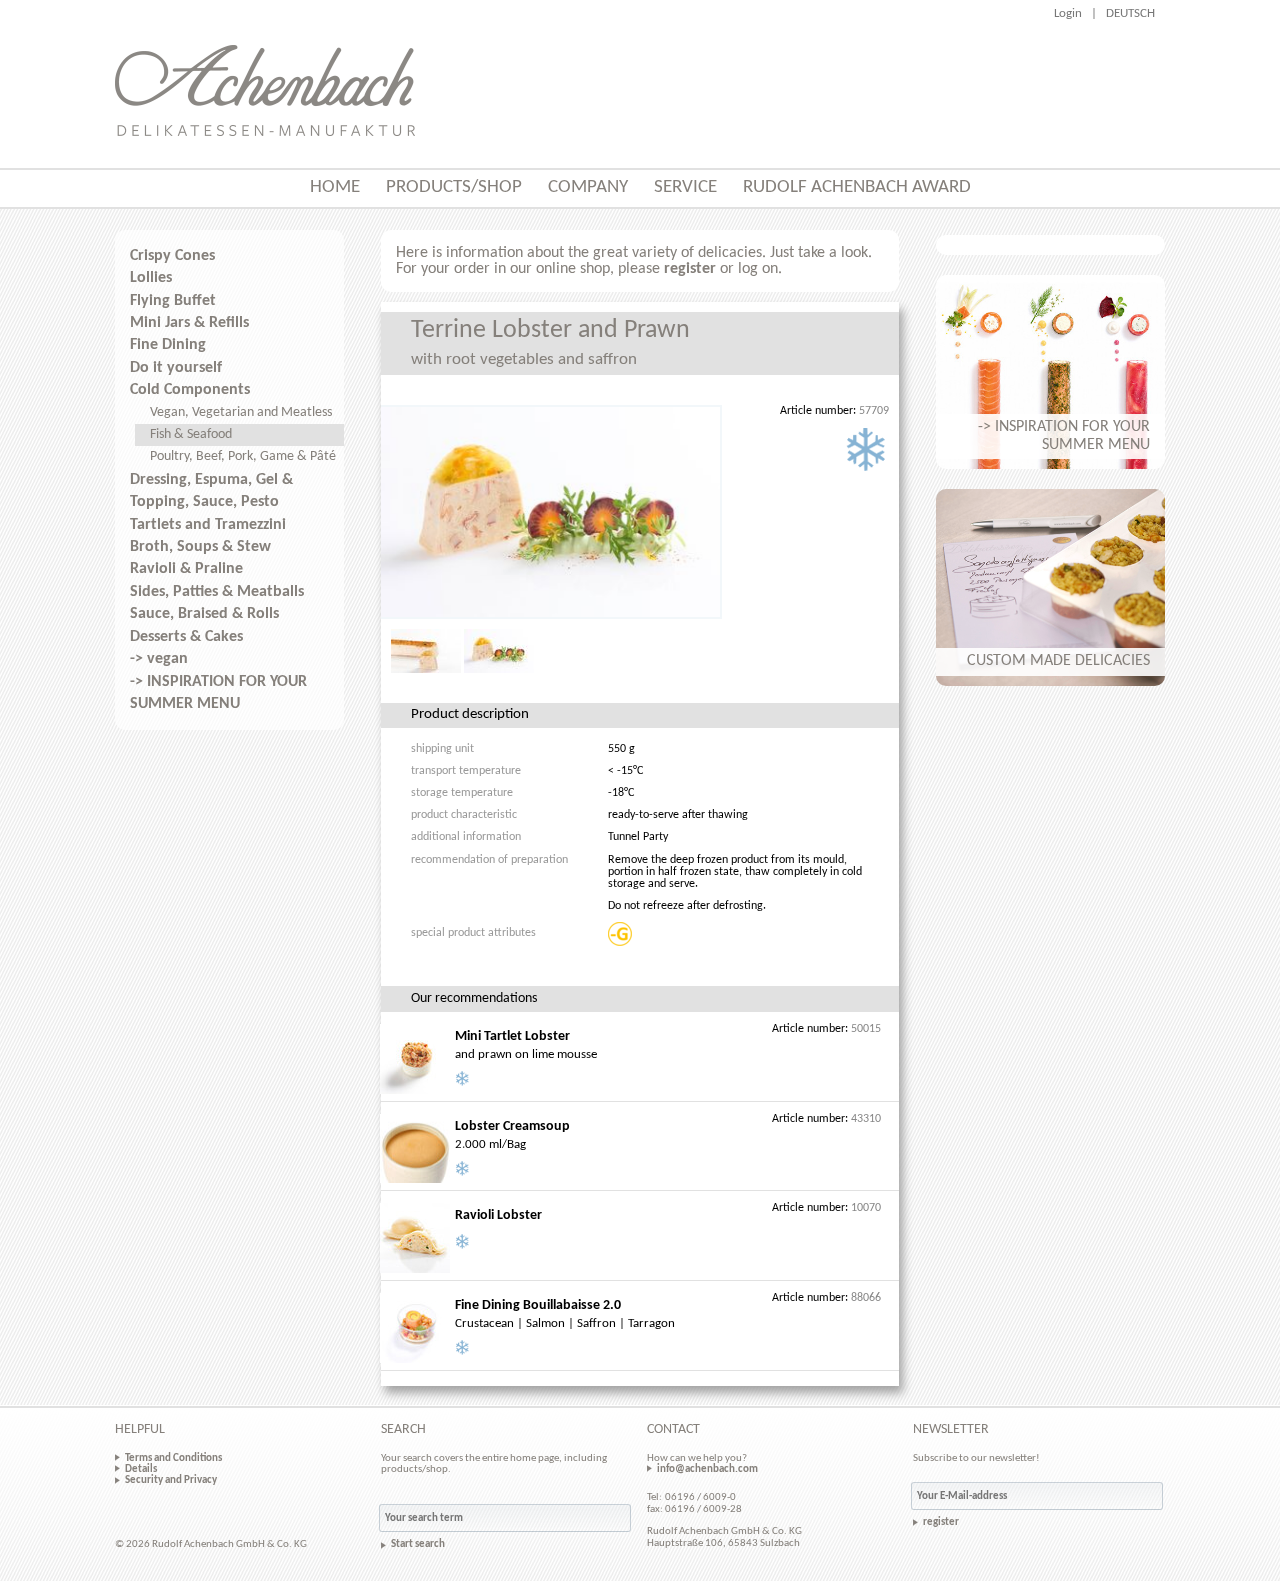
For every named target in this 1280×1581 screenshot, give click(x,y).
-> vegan (159, 659)
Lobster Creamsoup (512, 1126)
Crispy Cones (172, 256)
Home (335, 187)
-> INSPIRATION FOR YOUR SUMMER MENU (218, 693)
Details (141, 1469)
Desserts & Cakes (186, 637)
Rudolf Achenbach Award (857, 187)
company (588, 187)
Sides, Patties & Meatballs (217, 592)
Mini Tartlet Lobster (512, 1036)
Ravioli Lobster (498, 1215)
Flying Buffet (173, 301)
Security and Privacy (171, 1480)
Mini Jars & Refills (189, 323)
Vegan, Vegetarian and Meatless (241, 412)
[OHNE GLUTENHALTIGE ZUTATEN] (621, 934)
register (690, 269)
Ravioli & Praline (186, 569)
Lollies (151, 278)
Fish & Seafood (191, 434)
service (685, 187)
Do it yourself (176, 368)
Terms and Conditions (173, 1458)
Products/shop (454, 187)
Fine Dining (168, 345)
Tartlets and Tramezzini (208, 525)
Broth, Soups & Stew (200, 547)
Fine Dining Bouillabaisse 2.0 (538, 1305)
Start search (418, 1544)
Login (1068, 13)
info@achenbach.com (707, 1469)
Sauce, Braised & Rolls (204, 614)
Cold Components (190, 390)
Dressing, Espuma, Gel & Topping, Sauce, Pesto (211, 491)
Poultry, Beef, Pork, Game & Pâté (243, 456)
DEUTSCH (1130, 13)
